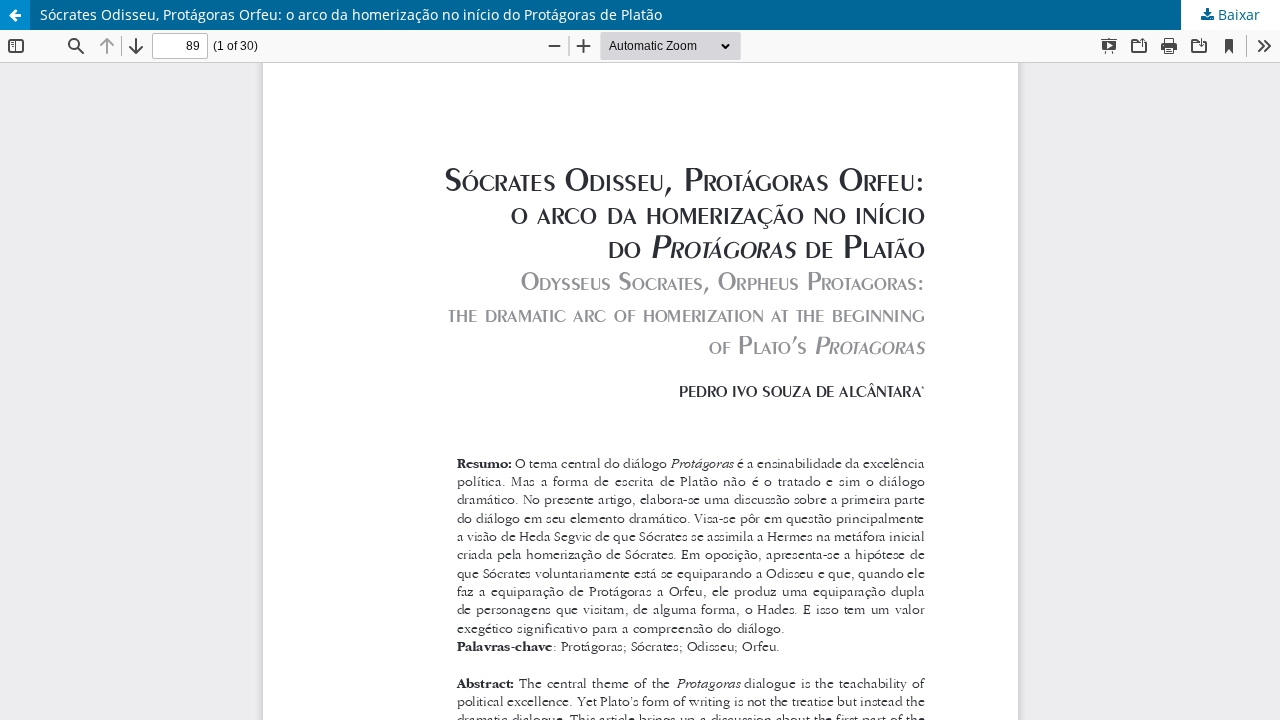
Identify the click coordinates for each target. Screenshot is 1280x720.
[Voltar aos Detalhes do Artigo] (15, 15)
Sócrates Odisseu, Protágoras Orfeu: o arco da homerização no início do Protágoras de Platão (351, 14)
